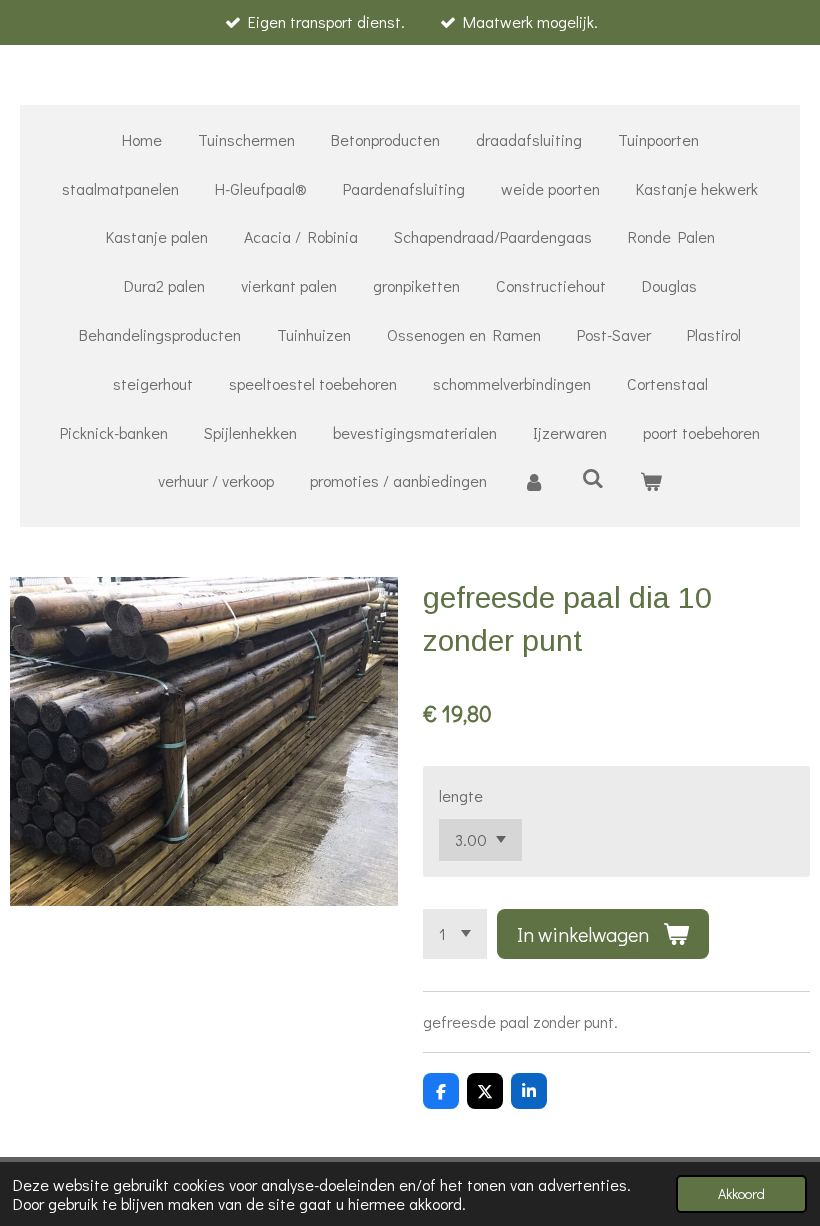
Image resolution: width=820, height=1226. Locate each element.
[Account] (534, 481)
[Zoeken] (592, 477)
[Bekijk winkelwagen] (651, 481)
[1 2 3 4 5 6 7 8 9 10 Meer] (455, 934)
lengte (461, 795)
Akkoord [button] (741, 1193)
